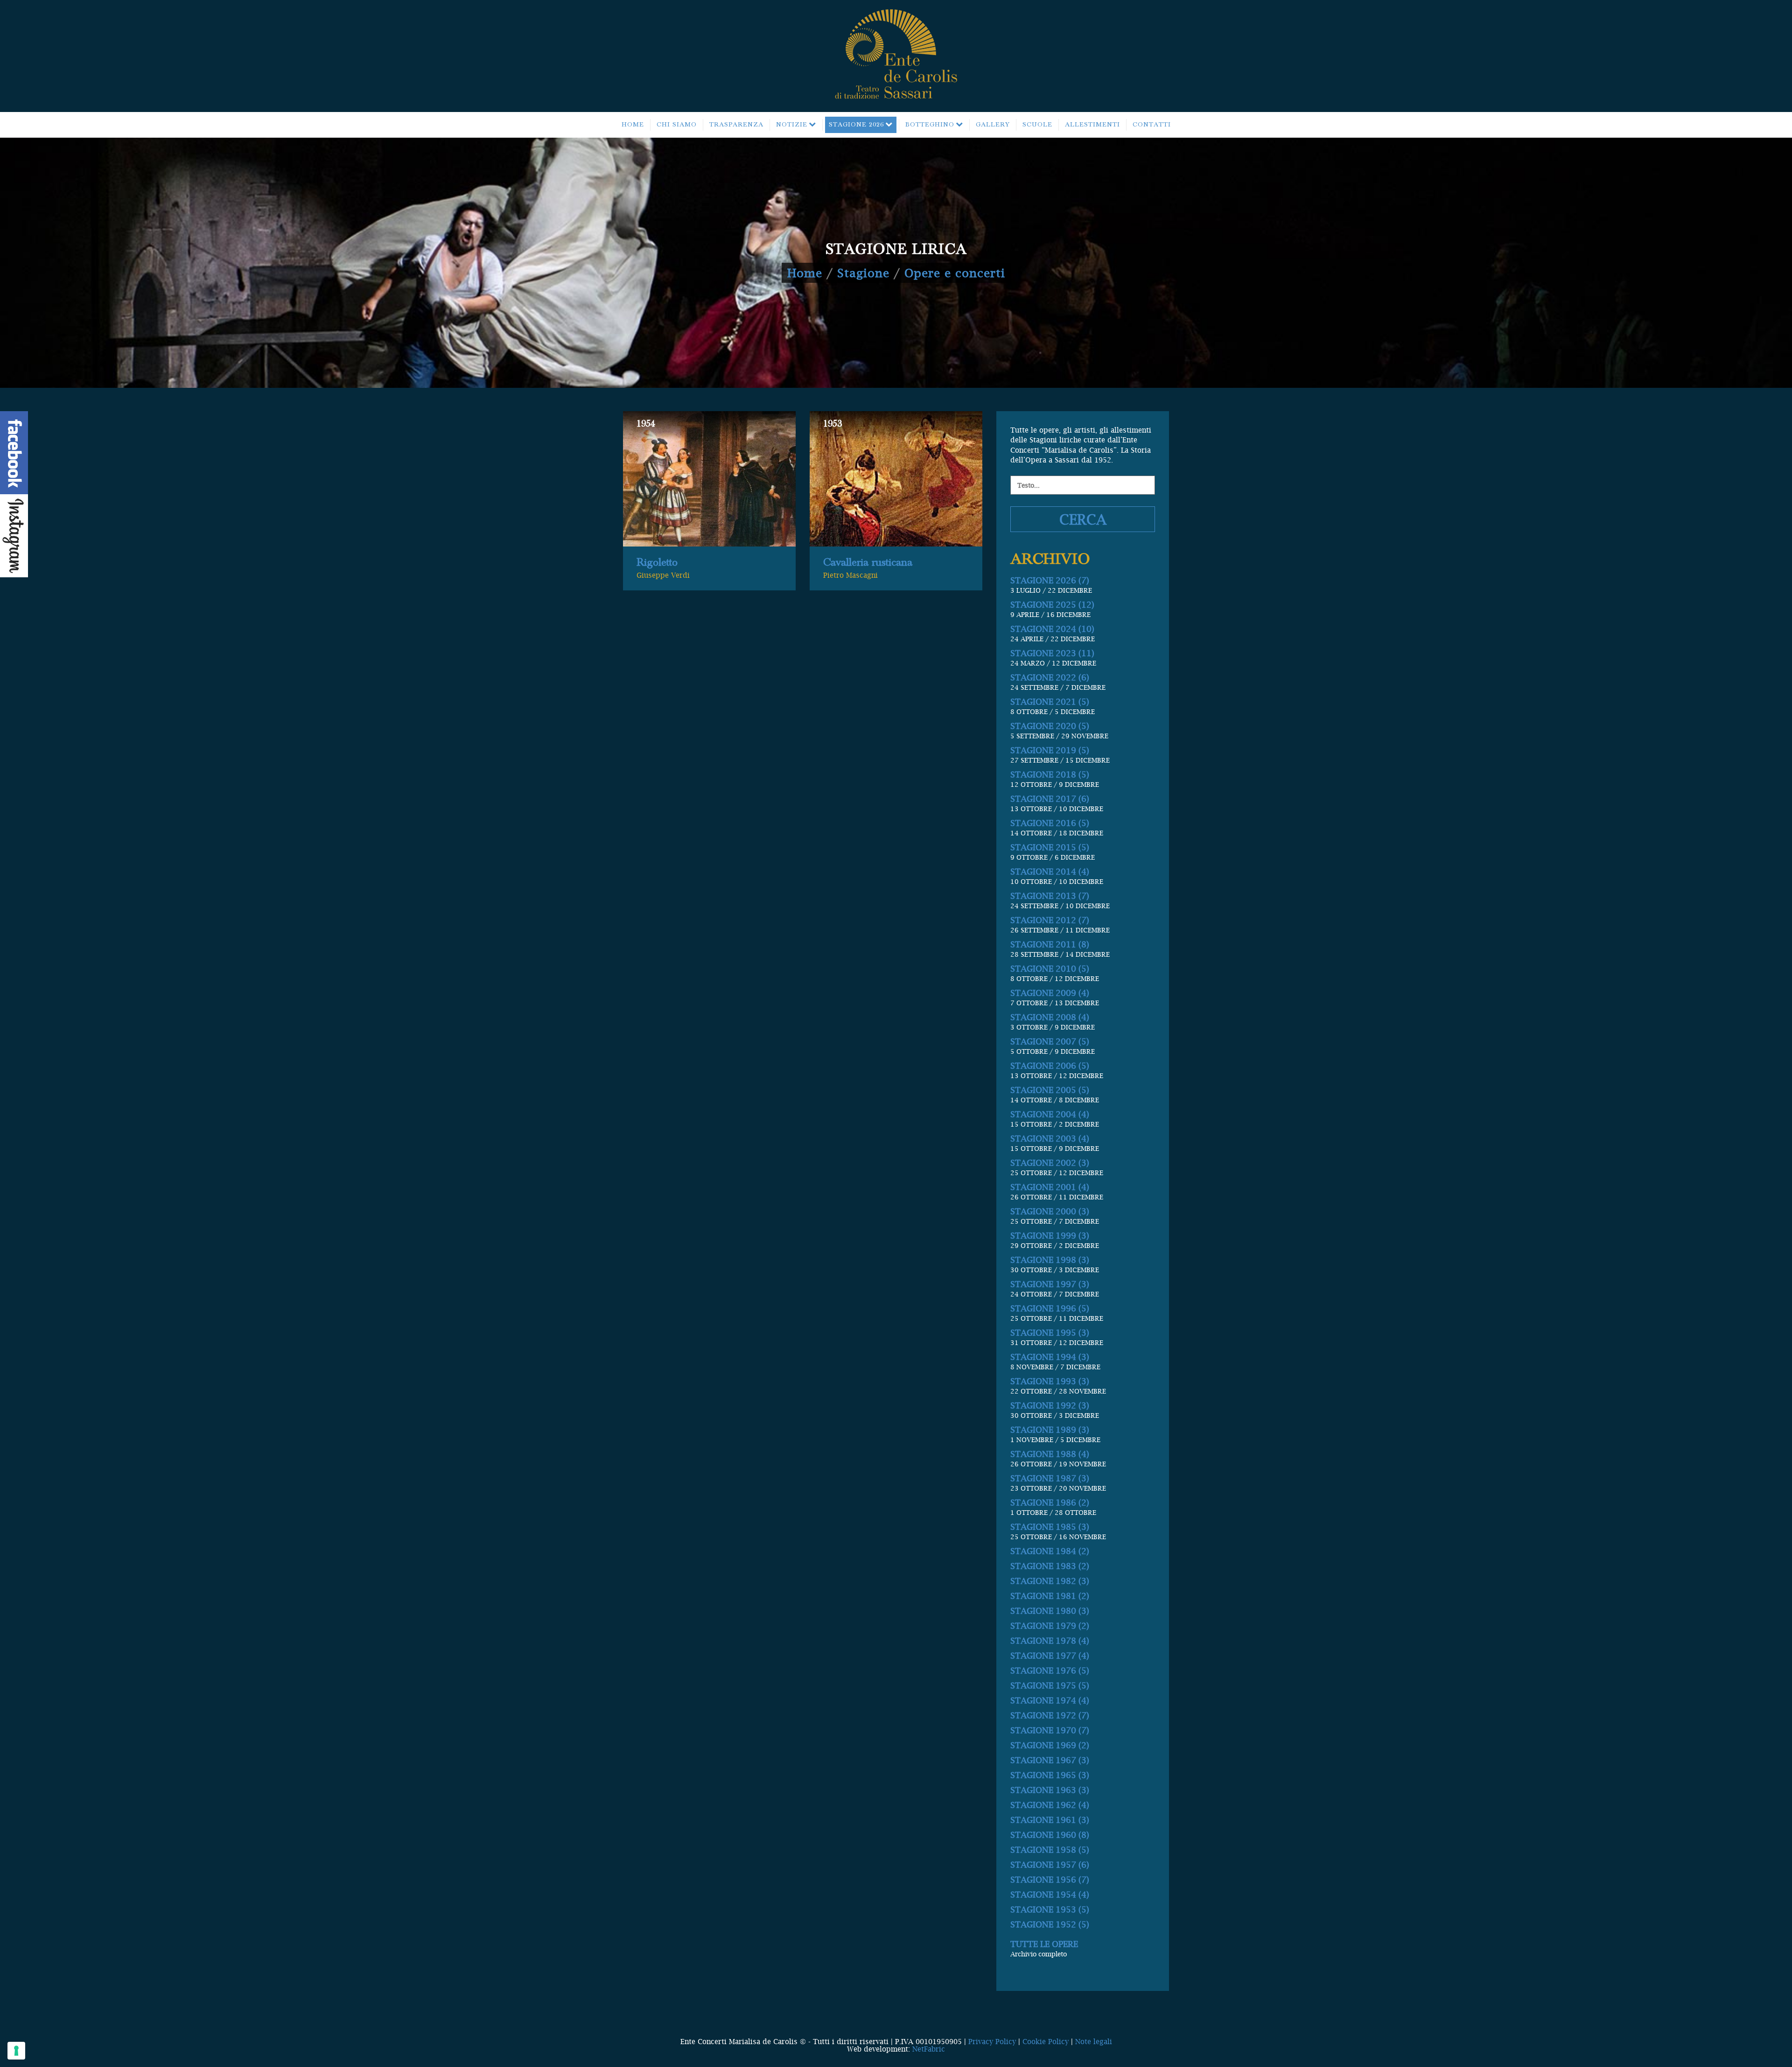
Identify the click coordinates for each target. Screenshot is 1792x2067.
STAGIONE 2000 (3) (1050, 1211)
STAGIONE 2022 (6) (1050, 677)
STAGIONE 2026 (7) (1050, 580)
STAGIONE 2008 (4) (1050, 1017)
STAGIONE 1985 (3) (1050, 1527)
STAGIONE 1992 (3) (1050, 1405)
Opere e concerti (955, 273)
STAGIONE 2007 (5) (1050, 1041)
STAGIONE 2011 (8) (1050, 944)
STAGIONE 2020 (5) (1050, 726)
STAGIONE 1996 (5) (1050, 1308)
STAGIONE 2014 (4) (1050, 872)
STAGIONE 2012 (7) (1050, 920)
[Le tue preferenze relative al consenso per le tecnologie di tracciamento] (16, 2051)
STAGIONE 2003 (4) (1050, 1139)
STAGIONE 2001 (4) (1050, 1187)
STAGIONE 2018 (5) (1050, 774)
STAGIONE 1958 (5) (1050, 1850)
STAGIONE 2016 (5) (1050, 823)
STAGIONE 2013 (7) (1050, 896)
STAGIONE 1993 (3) (1050, 1381)
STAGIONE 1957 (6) (1050, 1865)
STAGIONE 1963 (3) (1050, 1790)
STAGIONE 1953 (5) (1050, 1909)
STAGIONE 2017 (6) (1050, 799)
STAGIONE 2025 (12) (1052, 605)
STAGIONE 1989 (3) (1050, 1430)
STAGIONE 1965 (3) (1050, 1775)
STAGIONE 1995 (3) (1050, 1333)
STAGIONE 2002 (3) (1050, 1163)
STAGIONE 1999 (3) (1050, 1236)
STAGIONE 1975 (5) (1050, 1685)
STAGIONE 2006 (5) (1050, 1066)
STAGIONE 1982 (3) (1050, 1581)
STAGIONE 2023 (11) (1052, 653)
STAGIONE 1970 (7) (1050, 1730)
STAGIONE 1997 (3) (1050, 1284)
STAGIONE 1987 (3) (1050, 1478)
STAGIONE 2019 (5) (1050, 750)
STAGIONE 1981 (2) (1050, 1596)
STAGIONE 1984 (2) (1050, 1551)
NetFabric (929, 2049)
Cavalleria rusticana (868, 562)
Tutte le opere (1044, 1944)
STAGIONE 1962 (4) (1050, 1805)
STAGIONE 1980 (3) (1050, 1611)
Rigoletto (657, 562)
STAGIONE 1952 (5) (1050, 1924)
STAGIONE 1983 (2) (1050, 1566)
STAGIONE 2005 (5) (1050, 1090)
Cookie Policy (1046, 2041)
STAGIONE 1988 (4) (1050, 1454)
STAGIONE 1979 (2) (1050, 1626)
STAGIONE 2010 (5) (1050, 969)
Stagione (863, 273)
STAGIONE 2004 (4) (1050, 1114)
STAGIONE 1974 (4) (1050, 1700)
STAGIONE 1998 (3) (1050, 1260)
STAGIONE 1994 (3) (1050, 1357)
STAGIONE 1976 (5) (1050, 1671)
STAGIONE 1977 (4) (1050, 1656)
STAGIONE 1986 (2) (1050, 1503)
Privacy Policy (992, 2041)
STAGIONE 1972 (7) (1050, 1715)
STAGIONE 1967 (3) (1050, 1760)
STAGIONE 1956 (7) (1050, 1880)
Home (805, 273)
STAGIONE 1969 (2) (1050, 1745)
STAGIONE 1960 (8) (1050, 1835)
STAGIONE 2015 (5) (1050, 847)
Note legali (1094, 2041)
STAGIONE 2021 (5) (1050, 702)
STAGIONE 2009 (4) (1050, 993)
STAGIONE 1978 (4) (1050, 1641)
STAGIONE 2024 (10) (1052, 629)
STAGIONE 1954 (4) (1050, 1895)
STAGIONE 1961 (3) (1050, 1820)
